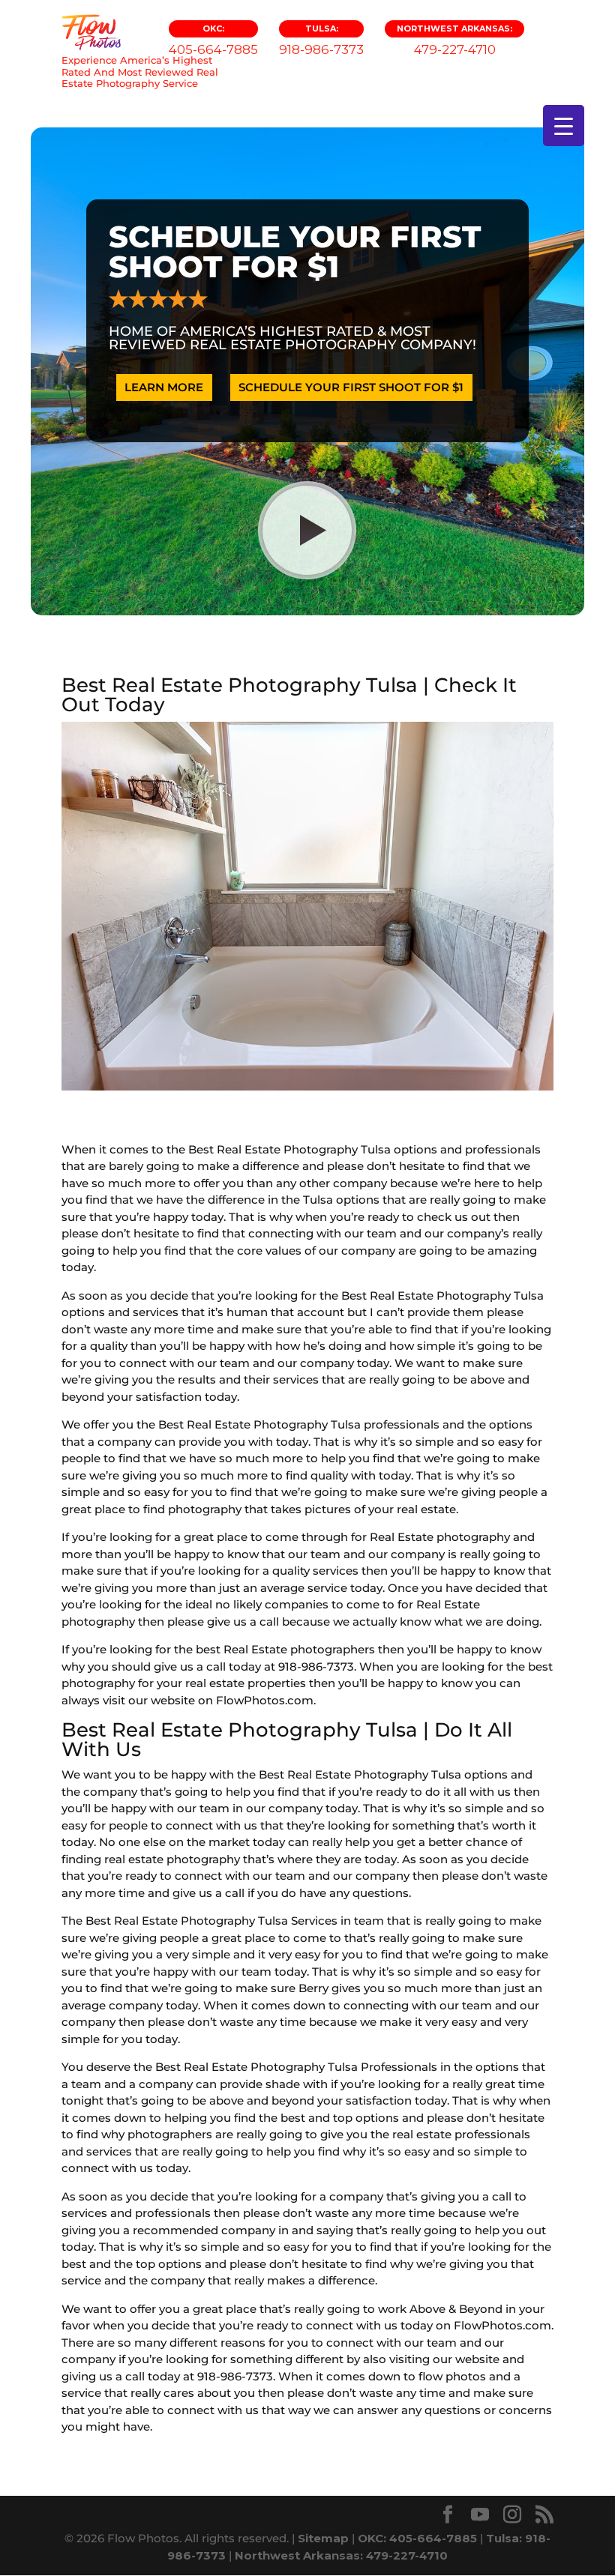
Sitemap (323, 2538)
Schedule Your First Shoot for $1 (351, 387)
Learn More (164, 387)
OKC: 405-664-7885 (417, 2538)
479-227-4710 (454, 40)
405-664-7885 (213, 40)
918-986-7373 (321, 40)
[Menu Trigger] (564, 126)
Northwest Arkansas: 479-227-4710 (341, 2555)
